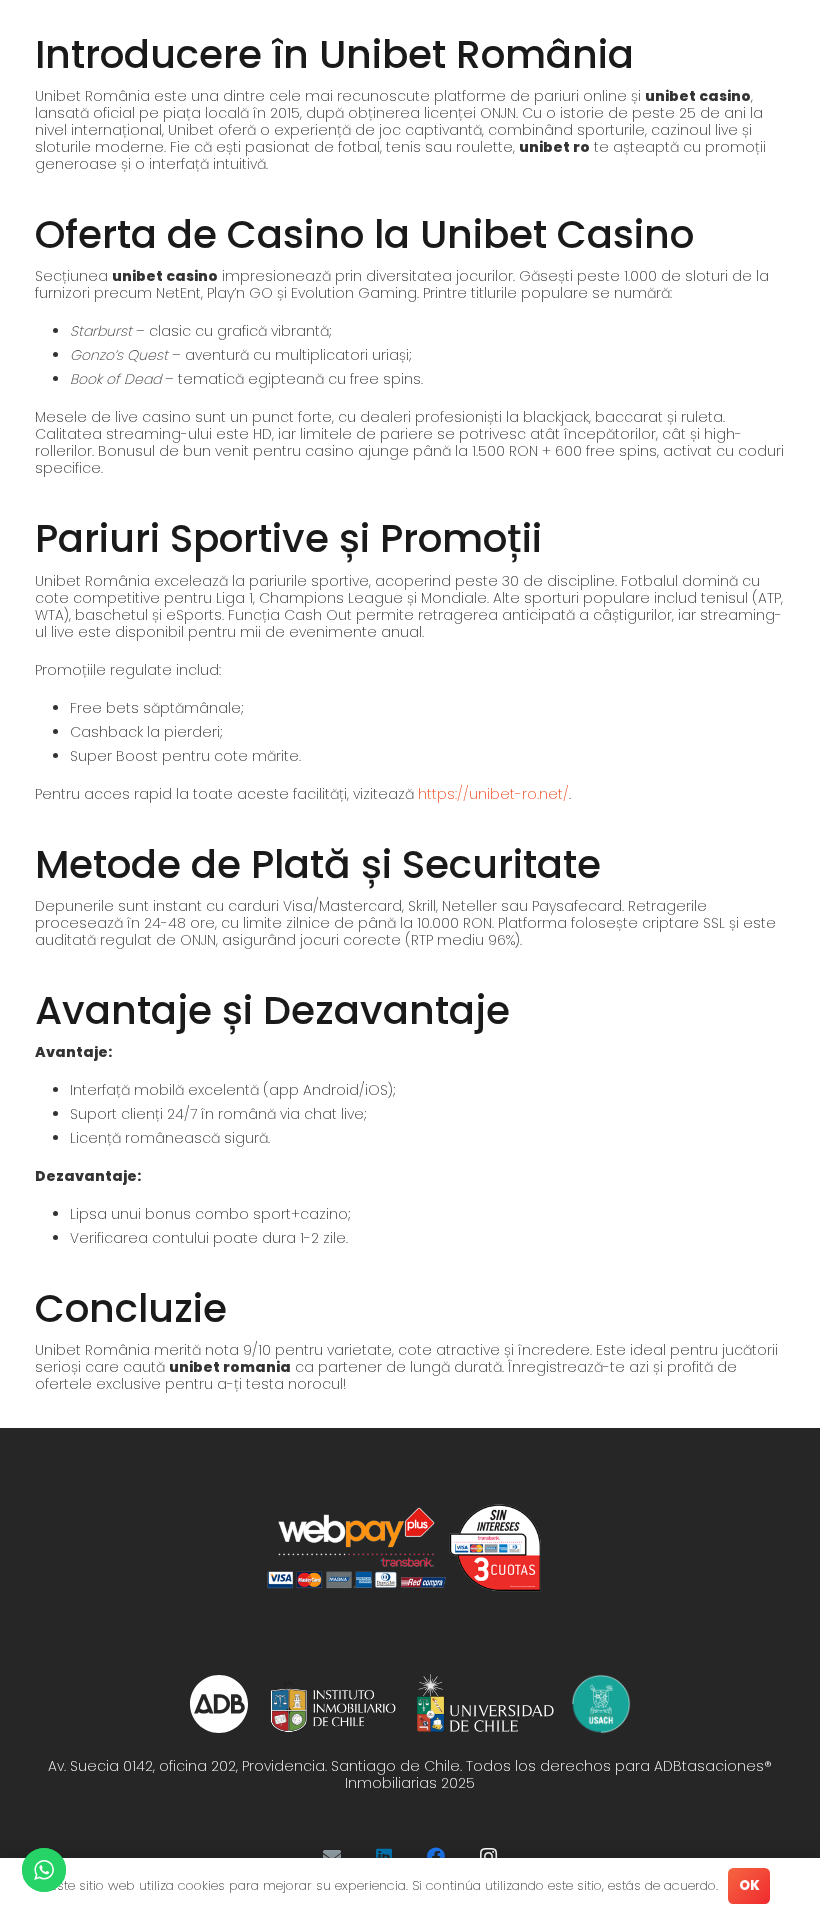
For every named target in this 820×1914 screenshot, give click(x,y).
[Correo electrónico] (331, 1856)
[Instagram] (488, 1856)
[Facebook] (436, 1856)
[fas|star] (219, 1704)
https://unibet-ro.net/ (493, 794)
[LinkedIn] (383, 1856)
